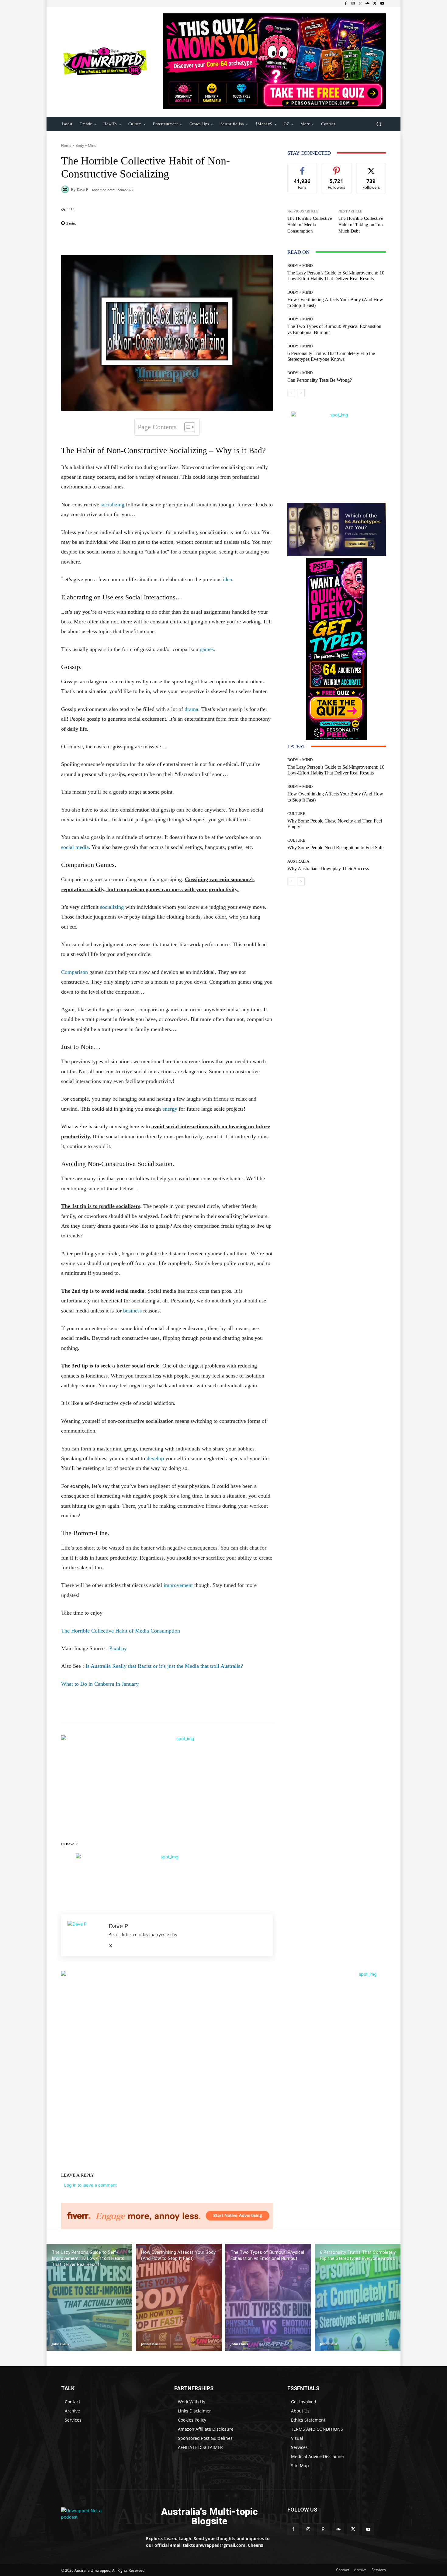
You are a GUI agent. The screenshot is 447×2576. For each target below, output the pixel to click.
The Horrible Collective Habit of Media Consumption (121, 1631)
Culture (296, 814)
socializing (113, 505)
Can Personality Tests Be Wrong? (320, 380)
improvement (178, 1585)
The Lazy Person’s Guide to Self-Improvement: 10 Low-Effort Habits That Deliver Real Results (336, 276)
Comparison (74, 972)
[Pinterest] (360, 4)
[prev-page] (291, 393)
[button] (379, 124)
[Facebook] (346, 4)
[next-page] (301, 393)
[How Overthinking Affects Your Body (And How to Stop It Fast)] (179, 2297)
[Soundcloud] (368, 4)
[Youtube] (382, 4)
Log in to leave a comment (90, 2185)
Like (302, 168)
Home (66, 145)
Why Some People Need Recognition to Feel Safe (335, 848)
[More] (206, 240)
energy (170, 1109)
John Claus (60, 2344)
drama (191, 709)
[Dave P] (66, 189)
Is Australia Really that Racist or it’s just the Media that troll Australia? (164, 1666)
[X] (375, 4)
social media (75, 847)
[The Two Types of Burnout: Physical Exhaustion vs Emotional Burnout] (268, 2297)
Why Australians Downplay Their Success (328, 869)
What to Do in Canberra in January (100, 1684)
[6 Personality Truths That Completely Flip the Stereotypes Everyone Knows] (358, 2297)
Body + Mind (86, 145)
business (132, 1311)
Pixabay (118, 1648)
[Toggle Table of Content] (187, 427)
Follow (337, 168)
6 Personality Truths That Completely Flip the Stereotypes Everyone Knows (331, 356)
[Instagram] (353, 4)
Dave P (82, 190)
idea (227, 579)
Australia (298, 861)
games (207, 649)
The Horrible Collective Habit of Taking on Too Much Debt (361, 225)
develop (155, 1458)
